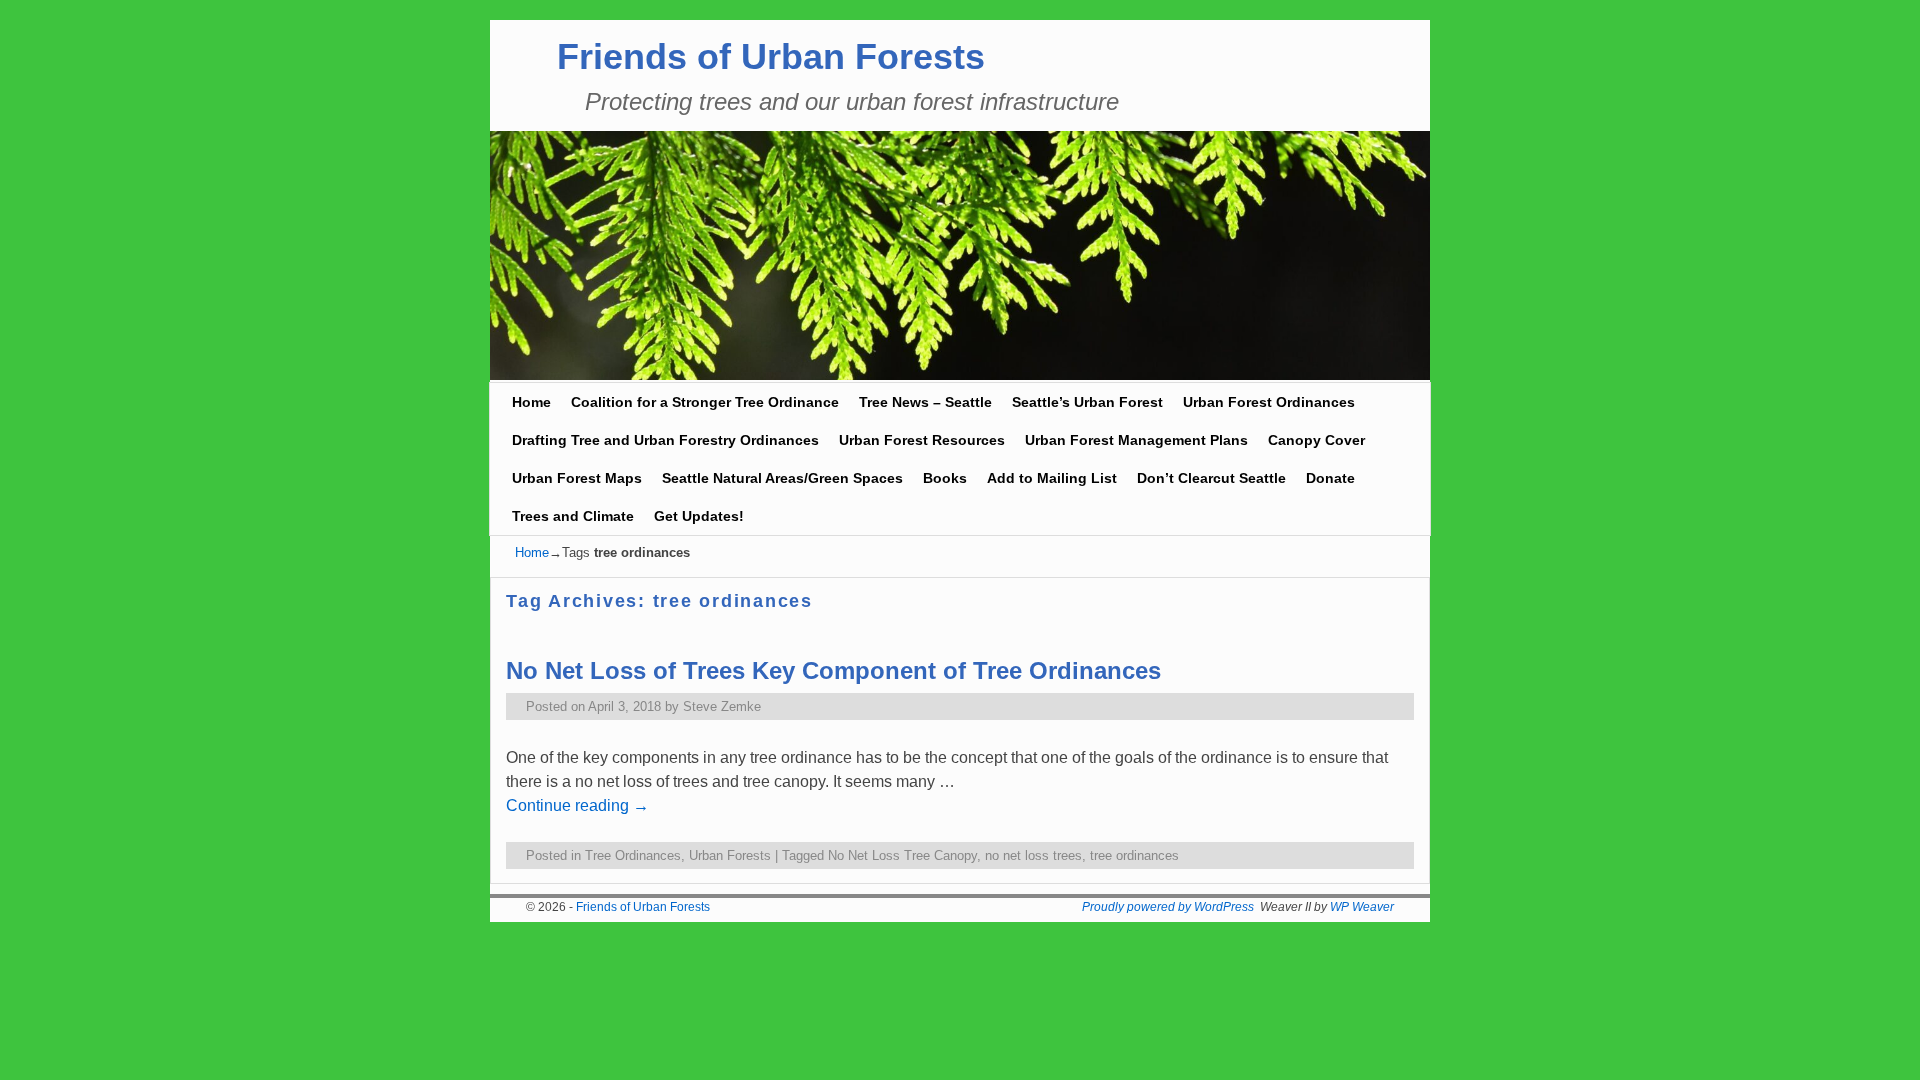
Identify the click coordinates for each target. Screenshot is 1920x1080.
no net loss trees (1033, 855)
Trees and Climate (573, 516)
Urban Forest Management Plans (1136, 440)
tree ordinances (1134, 855)
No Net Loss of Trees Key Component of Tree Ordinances (833, 670)
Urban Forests (730, 855)
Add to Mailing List (1052, 478)
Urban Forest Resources (922, 440)
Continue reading (577, 805)
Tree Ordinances (633, 855)
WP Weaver (1362, 907)
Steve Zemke (722, 706)
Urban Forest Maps (577, 478)
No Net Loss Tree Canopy (902, 855)
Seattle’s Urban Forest (1087, 402)
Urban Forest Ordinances (1269, 402)
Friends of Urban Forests (771, 56)
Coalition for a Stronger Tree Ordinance (705, 402)
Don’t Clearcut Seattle (1211, 478)
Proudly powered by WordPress (1168, 907)
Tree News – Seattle (925, 402)
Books (945, 478)
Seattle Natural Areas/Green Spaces (782, 478)
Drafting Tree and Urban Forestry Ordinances (665, 440)
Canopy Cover (1316, 440)
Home (531, 402)
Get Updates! (699, 516)
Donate (1330, 478)
